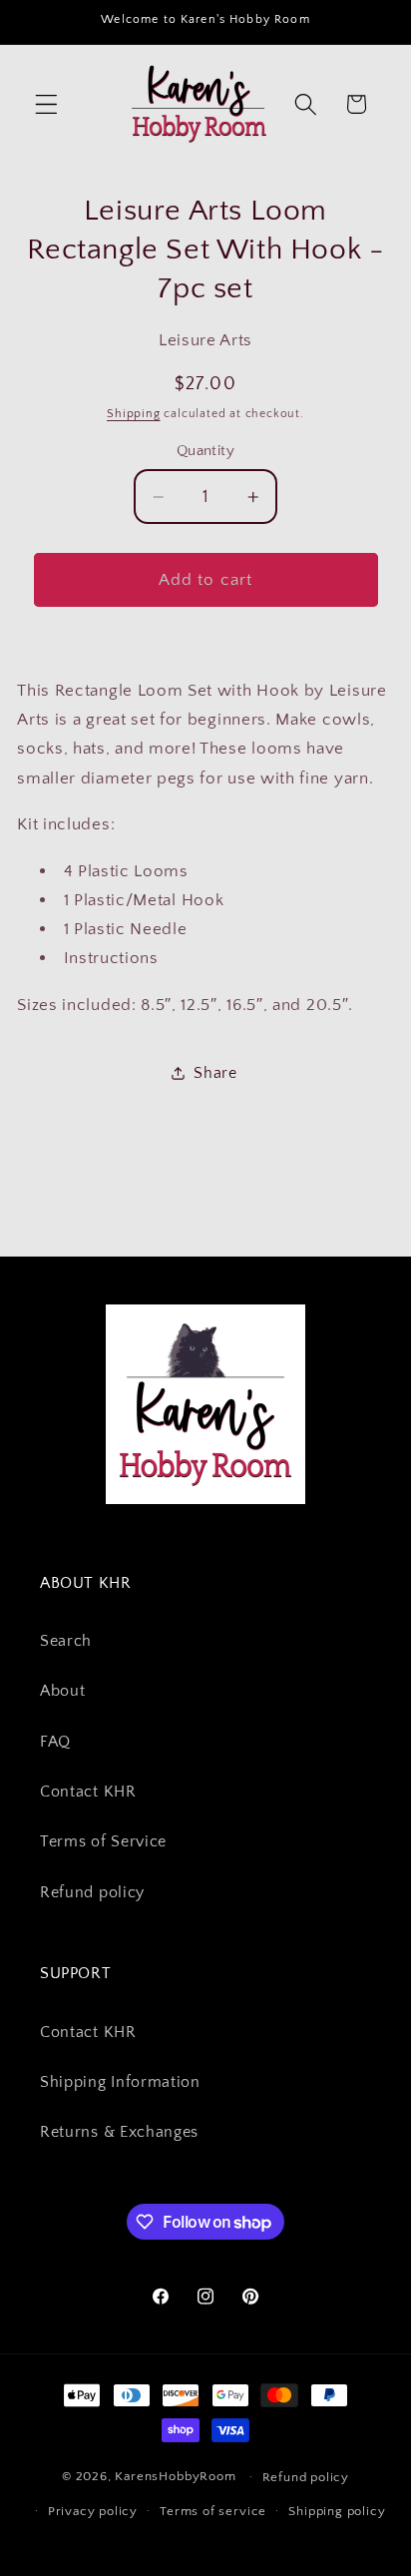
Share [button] (215, 1073)
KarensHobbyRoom (175, 2476)
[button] (46, 104)
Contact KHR (88, 1792)
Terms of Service (103, 1841)
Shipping (133, 414)
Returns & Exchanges (119, 2132)
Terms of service (213, 2511)
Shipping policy (337, 2511)
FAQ (55, 1742)
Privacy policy (93, 2511)
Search (66, 1641)
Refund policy (92, 1892)
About (62, 1691)
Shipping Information (120, 2082)
